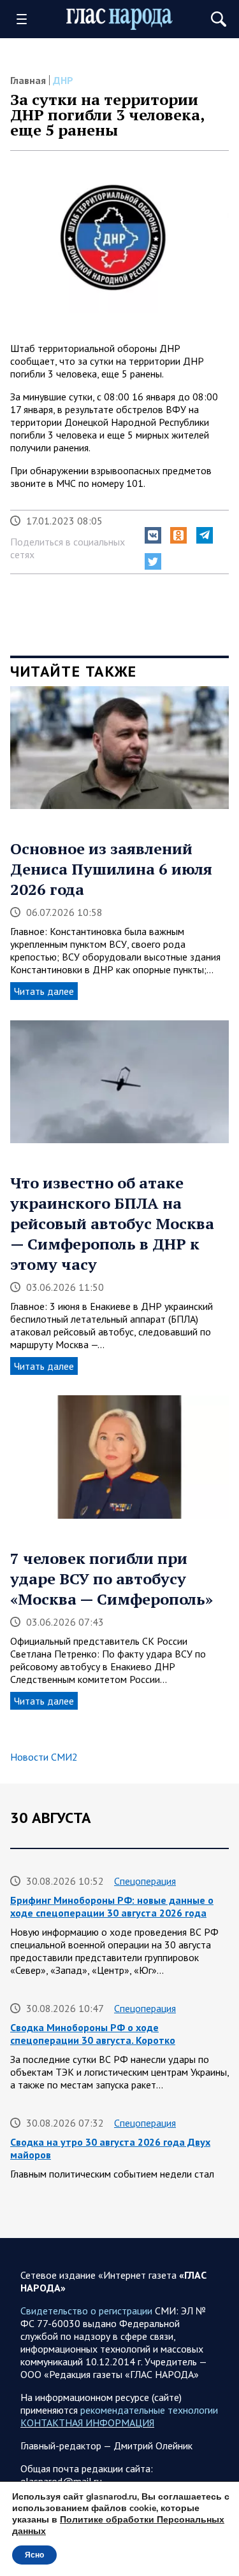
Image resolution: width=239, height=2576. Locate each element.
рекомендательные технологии (149, 2410)
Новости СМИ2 (44, 1757)
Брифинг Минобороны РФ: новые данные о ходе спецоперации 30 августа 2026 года (112, 1906)
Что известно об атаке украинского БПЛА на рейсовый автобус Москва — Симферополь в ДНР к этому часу (112, 1223)
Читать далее (44, 991)
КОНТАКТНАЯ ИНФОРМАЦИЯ (87, 2423)
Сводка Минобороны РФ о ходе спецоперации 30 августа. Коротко (93, 2034)
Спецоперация (145, 1881)
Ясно (34, 2555)
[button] (153, 535)
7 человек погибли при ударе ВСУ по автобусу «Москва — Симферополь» (112, 1579)
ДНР (63, 80)
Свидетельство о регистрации (86, 2311)
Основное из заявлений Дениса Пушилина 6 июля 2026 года (111, 869)
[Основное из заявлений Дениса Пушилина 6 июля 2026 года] (119, 752)
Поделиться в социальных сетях (68, 548)
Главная (28, 80)
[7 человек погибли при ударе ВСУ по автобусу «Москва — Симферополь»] (119, 1461)
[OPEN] (26, 19)
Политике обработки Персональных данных (118, 2525)
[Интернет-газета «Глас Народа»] (120, 19)
